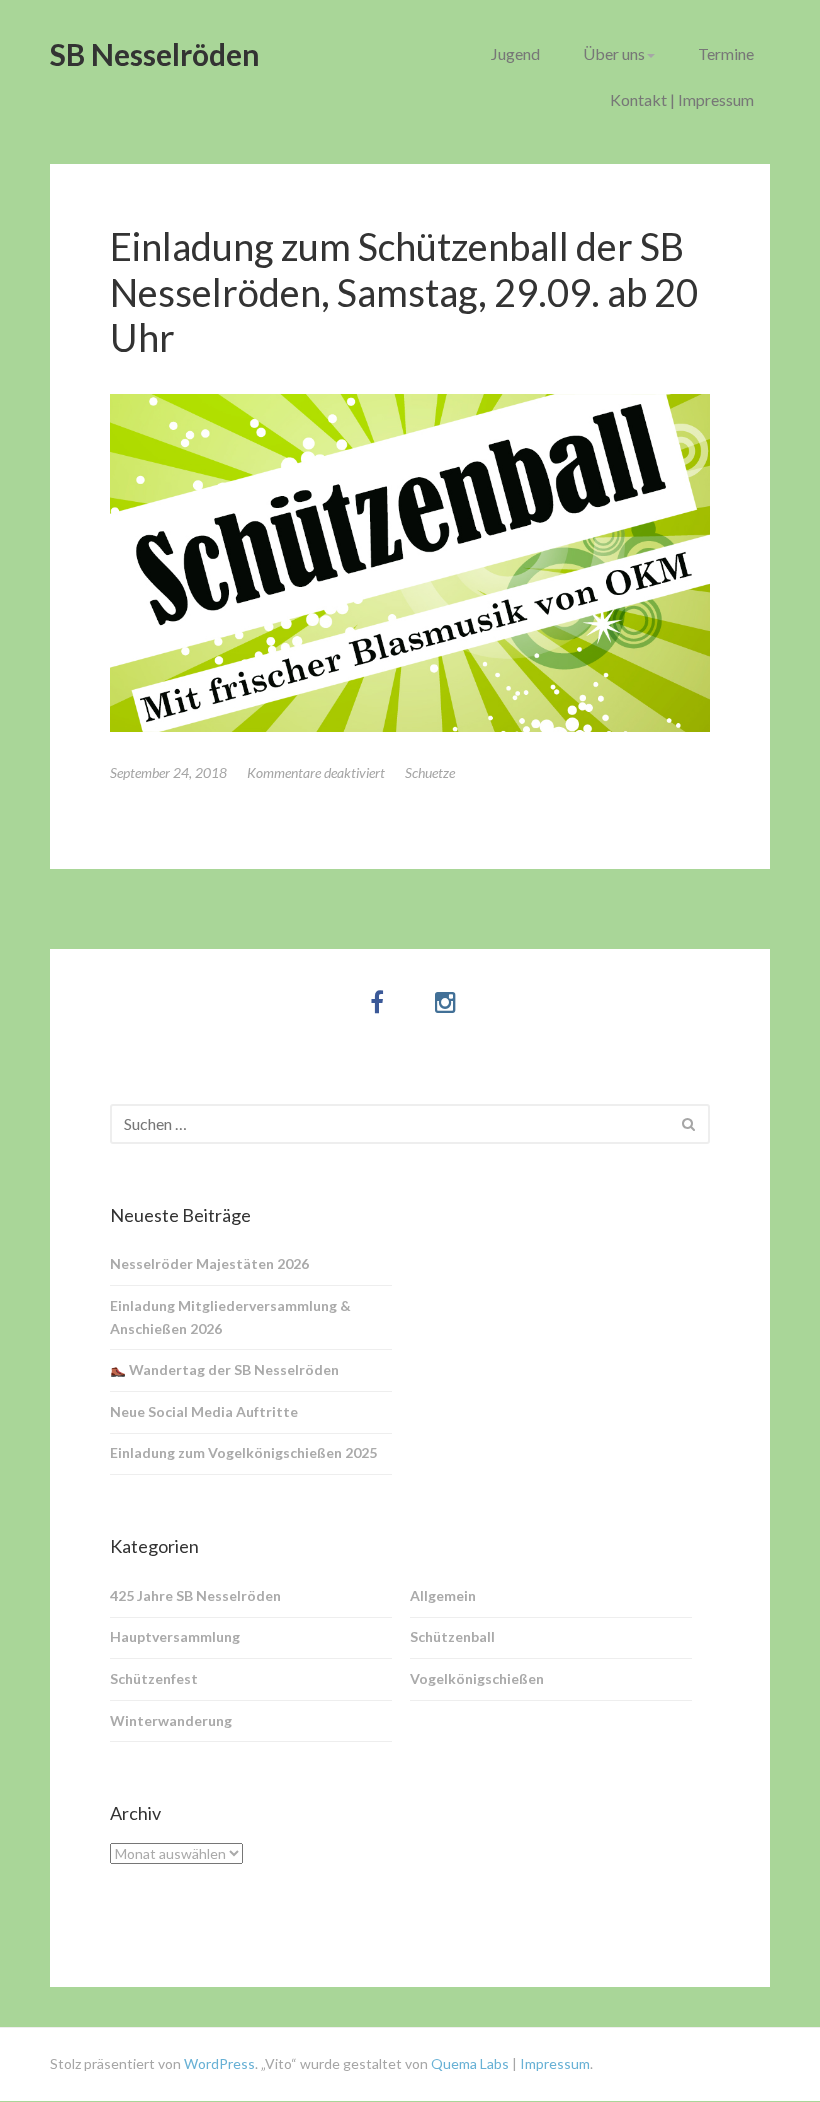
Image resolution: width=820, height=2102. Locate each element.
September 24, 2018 (168, 772)
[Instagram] (445, 1001)
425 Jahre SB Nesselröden (195, 1595)
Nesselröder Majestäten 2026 (209, 1263)
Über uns (614, 53)
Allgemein (443, 1595)
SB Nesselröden (155, 54)
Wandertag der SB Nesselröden (232, 1369)
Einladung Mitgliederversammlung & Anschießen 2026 (230, 1317)
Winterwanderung (171, 1720)
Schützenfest (154, 1678)
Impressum (555, 2063)
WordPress (219, 2063)
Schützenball (452, 1636)
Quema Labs (468, 2063)
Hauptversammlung (175, 1636)
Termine (726, 53)
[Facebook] (377, 1001)
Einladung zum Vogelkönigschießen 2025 (243, 1452)
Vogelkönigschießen (477, 1678)
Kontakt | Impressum (682, 99)
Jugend (515, 53)
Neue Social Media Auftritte (204, 1411)
